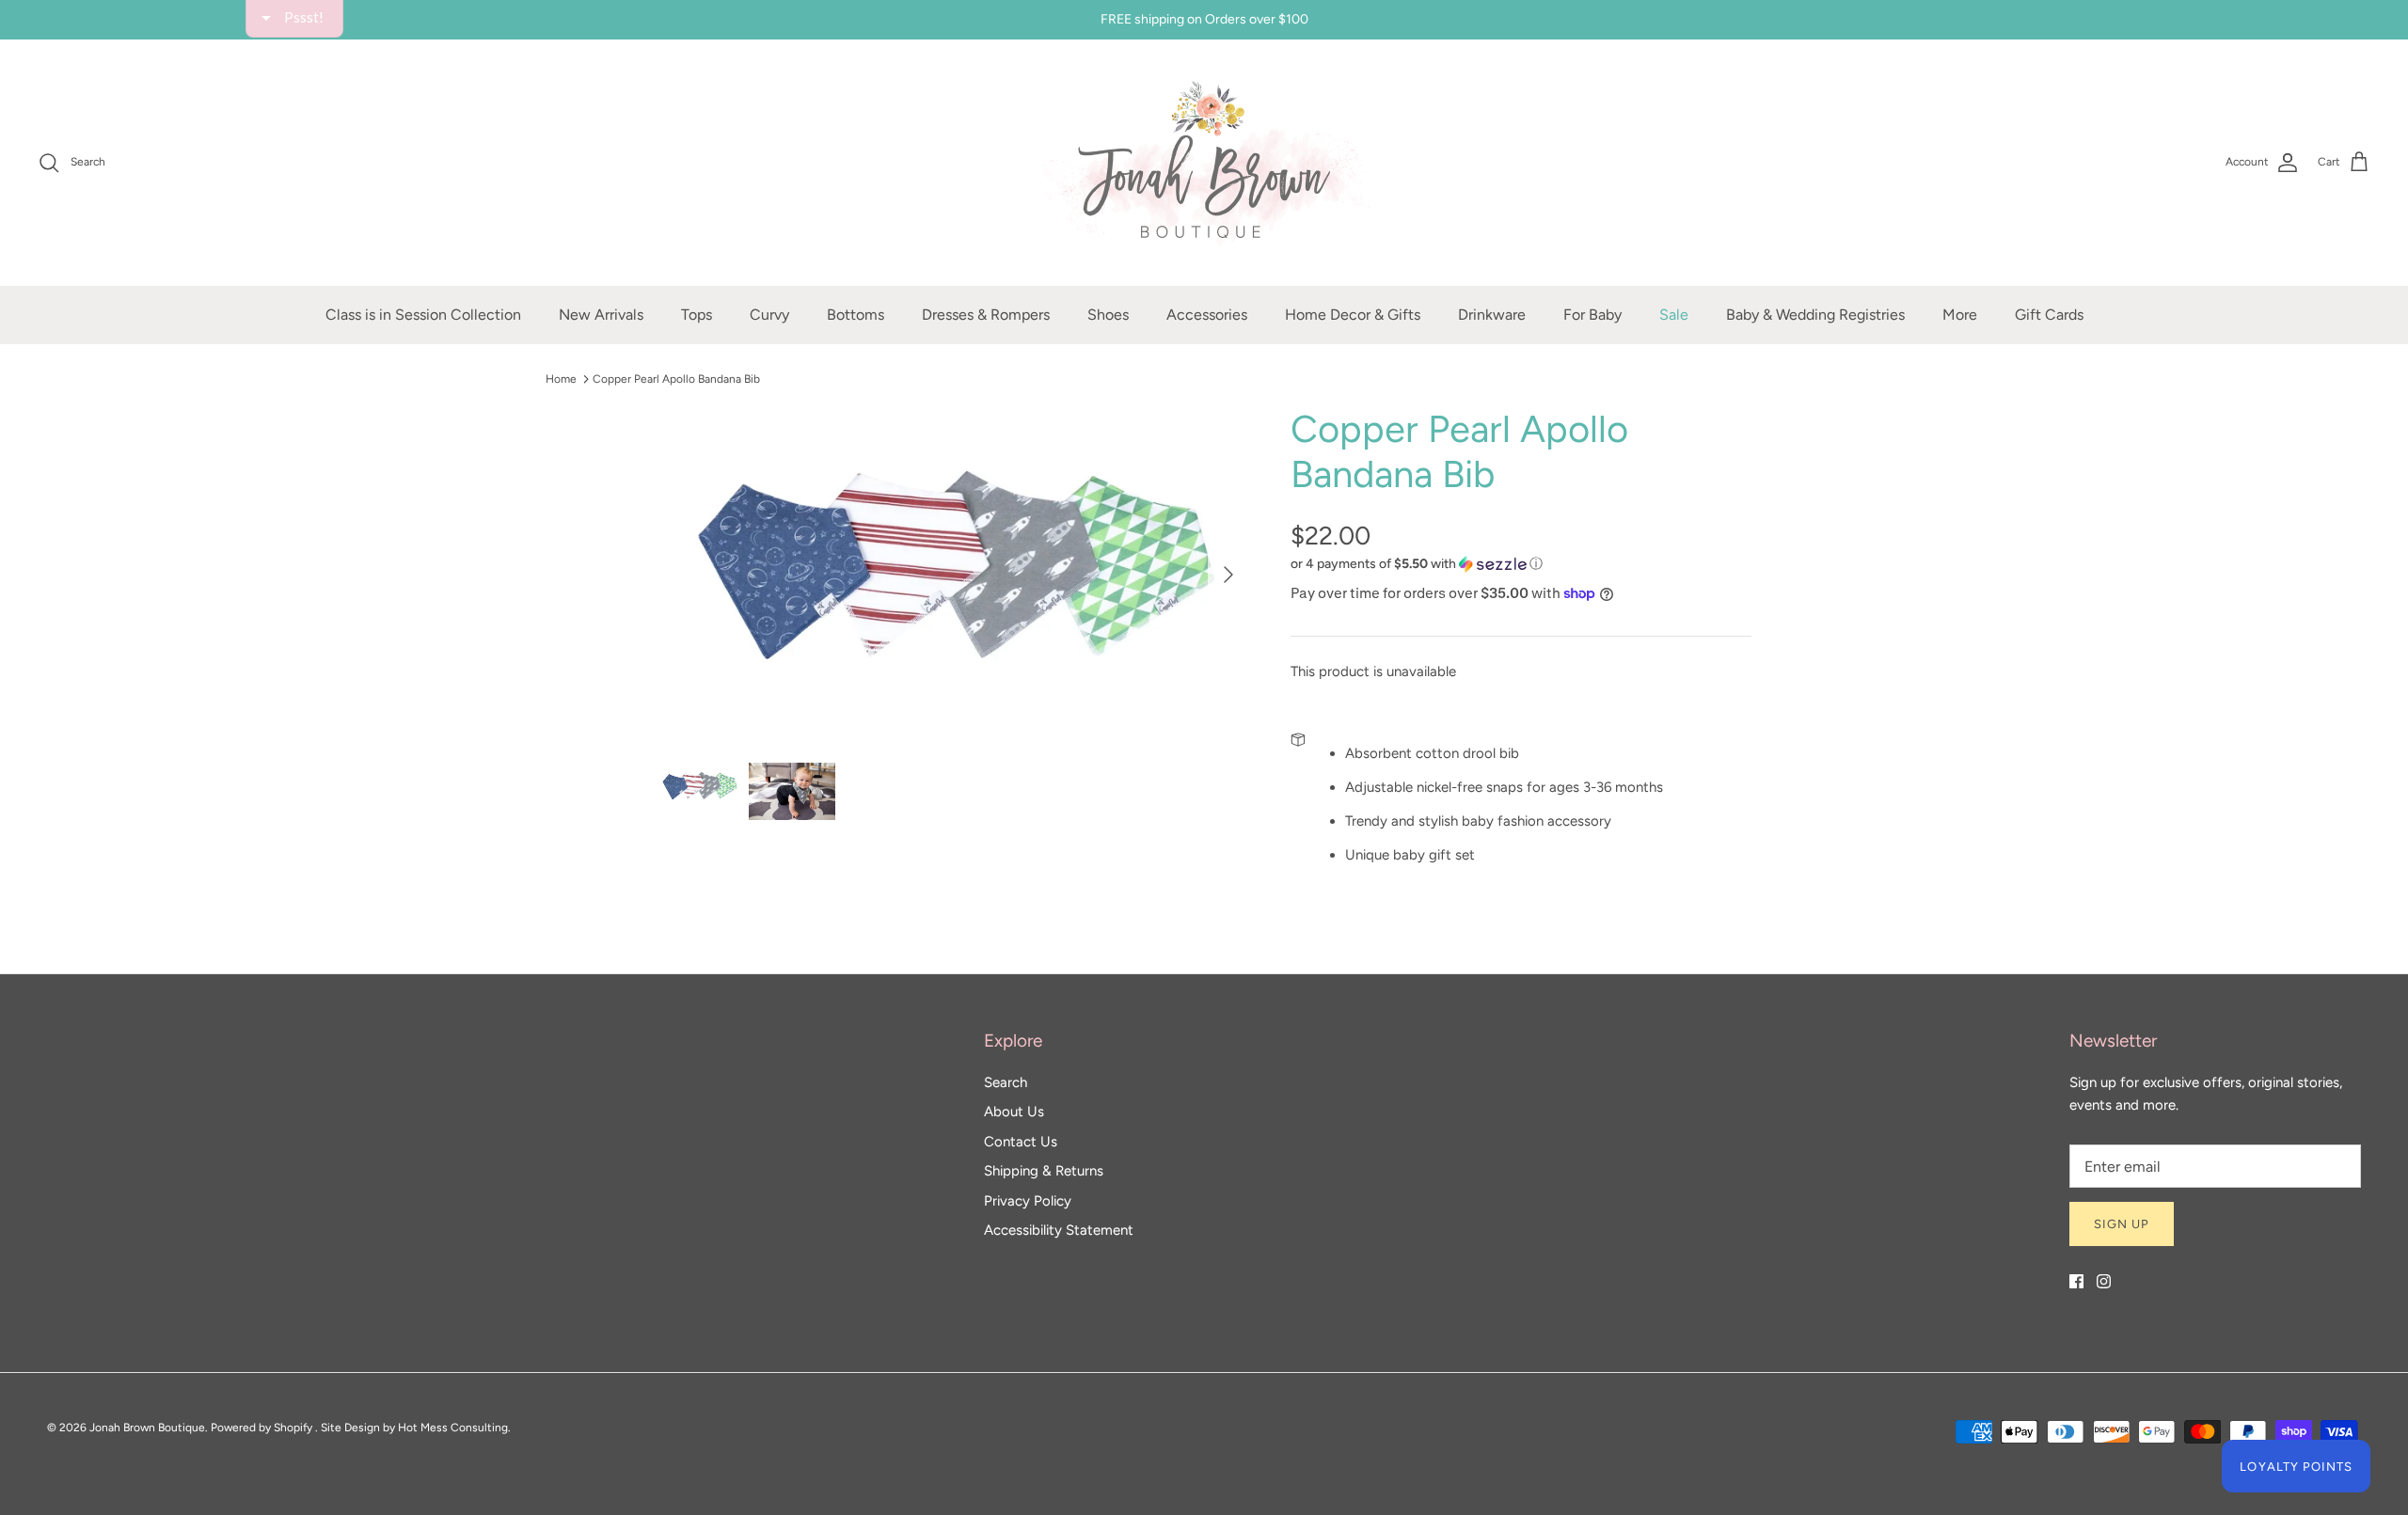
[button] (1417, 135)
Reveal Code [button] (1207, 447)
